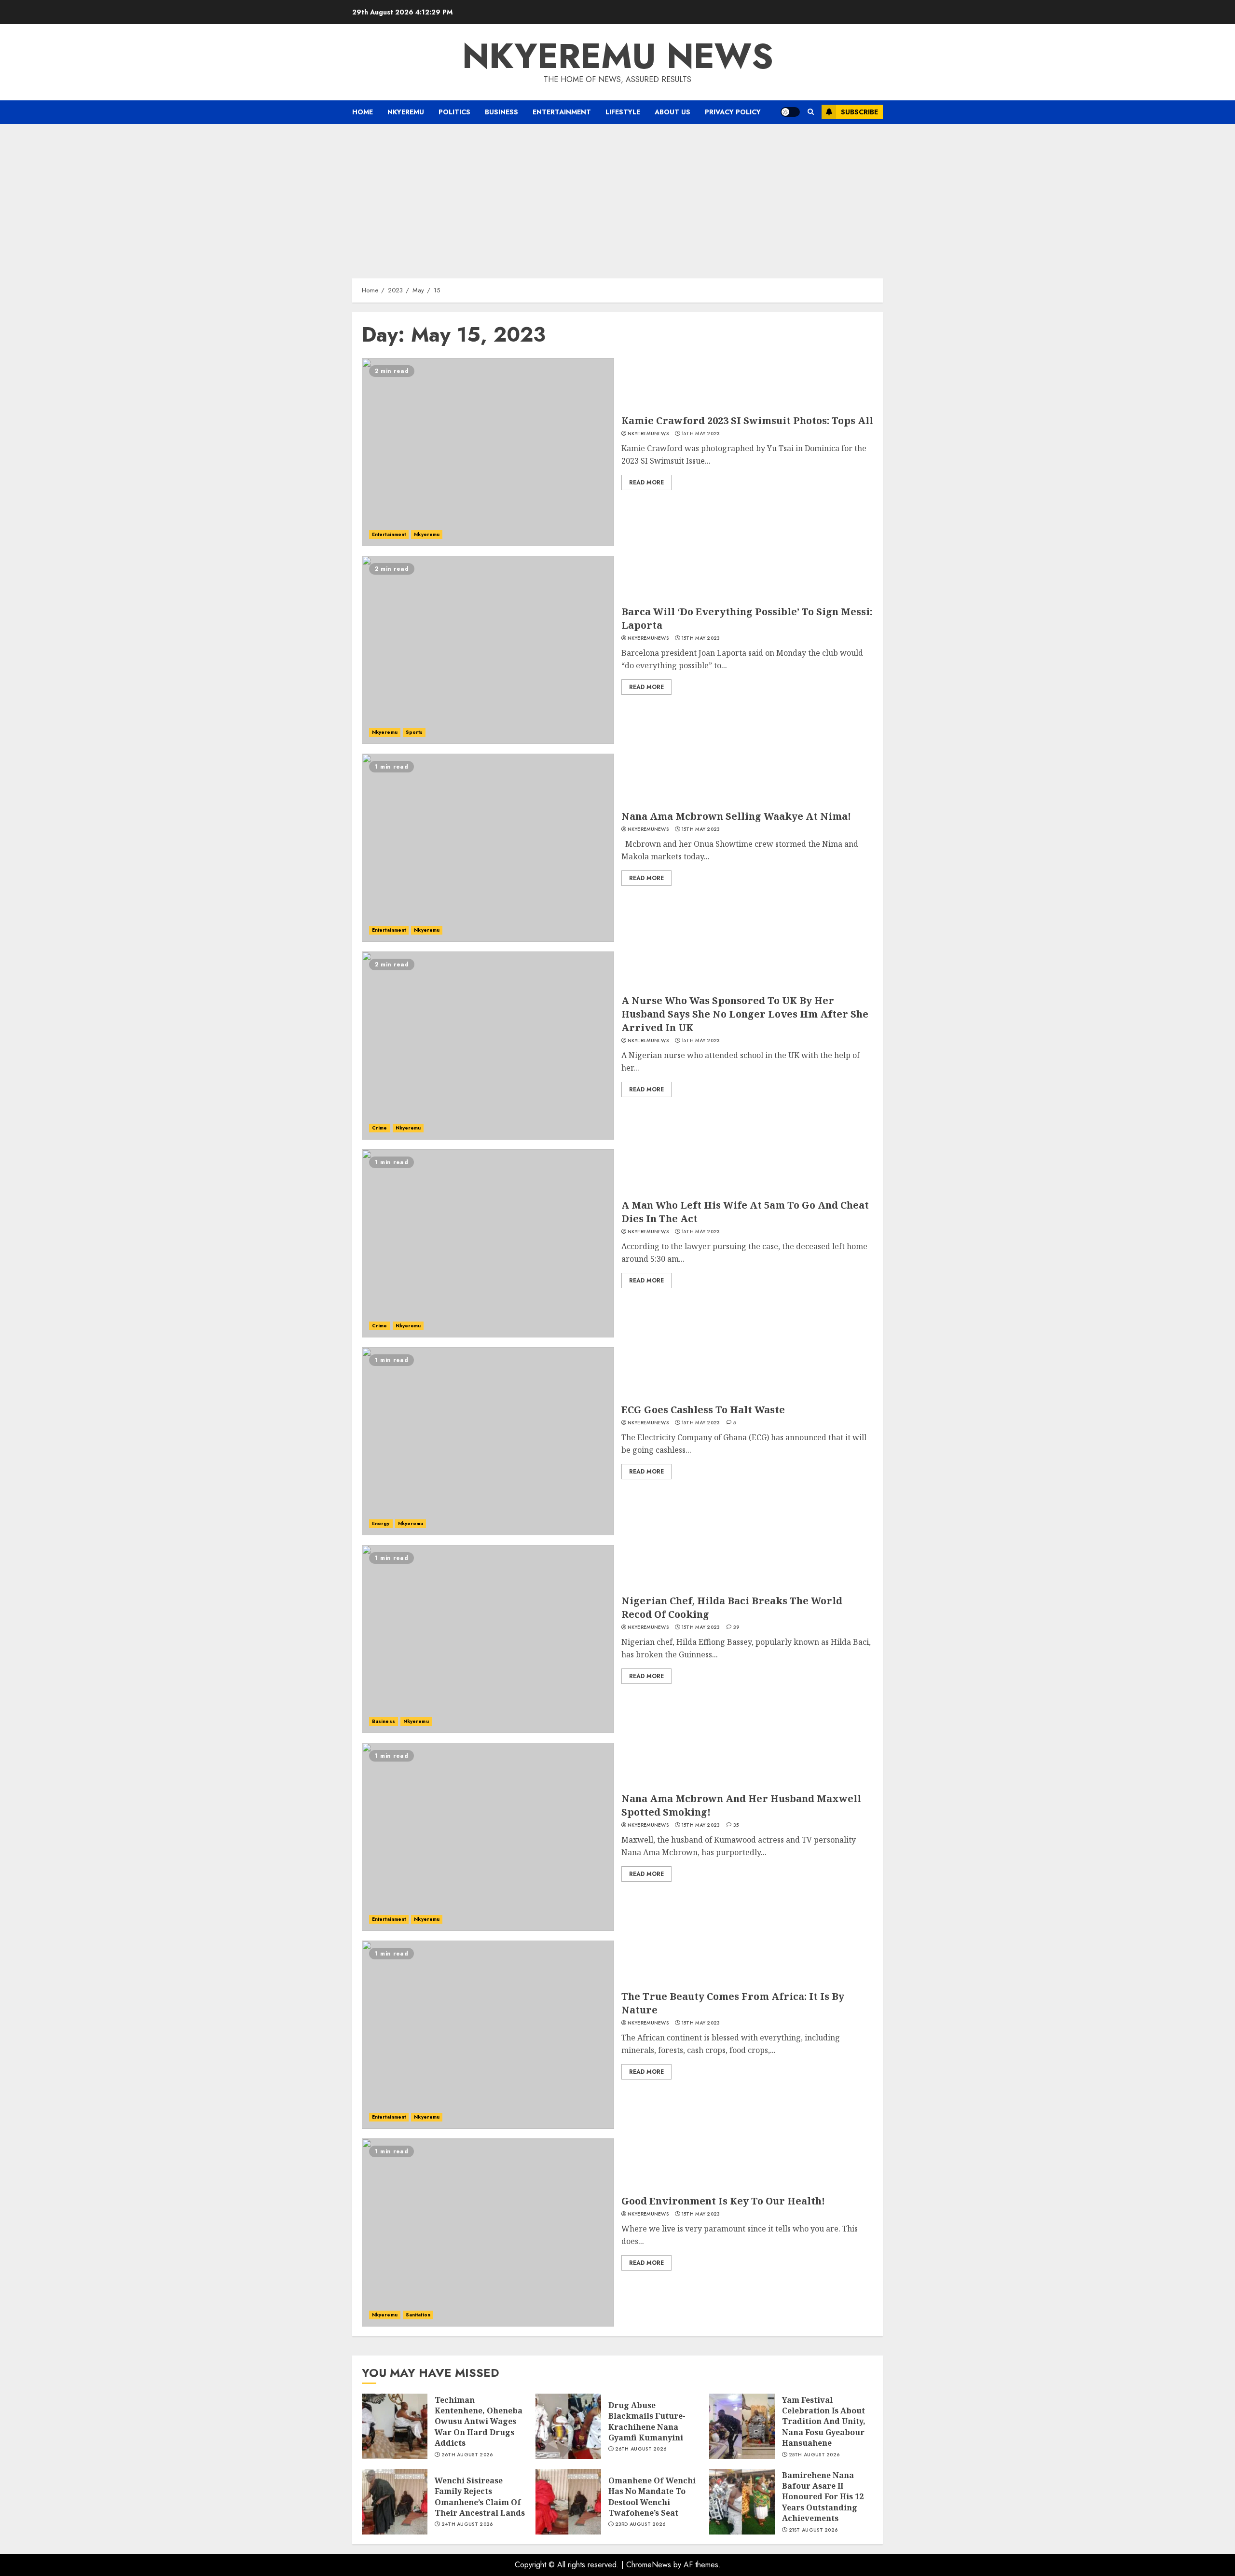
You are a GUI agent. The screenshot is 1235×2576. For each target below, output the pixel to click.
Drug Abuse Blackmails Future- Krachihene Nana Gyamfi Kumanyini (647, 2421)
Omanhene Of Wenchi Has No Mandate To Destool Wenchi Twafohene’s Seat (652, 2497)
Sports (414, 732)
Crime (380, 1128)
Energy (381, 1523)
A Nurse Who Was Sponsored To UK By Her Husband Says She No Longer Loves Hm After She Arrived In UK (745, 1014)
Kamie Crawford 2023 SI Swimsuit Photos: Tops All (747, 420)
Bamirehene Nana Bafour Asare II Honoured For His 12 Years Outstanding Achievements (823, 2497)
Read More (646, 482)
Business (501, 112)
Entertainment (562, 112)
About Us (672, 112)
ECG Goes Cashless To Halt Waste (703, 1410)
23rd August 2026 (640, 2524)
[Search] (811, 112)
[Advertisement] (617, 196)
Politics (454, 112)
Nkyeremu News (618, 56)
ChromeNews (649, 2565)
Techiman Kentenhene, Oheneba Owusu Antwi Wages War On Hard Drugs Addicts (479, 2422)
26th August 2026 (467, 2455)
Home (363, 112)
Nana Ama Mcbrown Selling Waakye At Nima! (736, 816)
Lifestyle (623, 112)
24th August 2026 (467, 2524)
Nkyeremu (406, 112)
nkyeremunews (648, 434)
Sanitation (418, 2315)
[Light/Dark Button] (790, 112)
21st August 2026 (813, 2530)
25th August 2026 (814, 2455)
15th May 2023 (701, 434)
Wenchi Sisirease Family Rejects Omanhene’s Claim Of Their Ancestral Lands (480, 2497)
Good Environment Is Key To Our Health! (723, 2201)
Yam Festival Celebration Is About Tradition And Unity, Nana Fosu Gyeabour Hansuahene (824, 2422)
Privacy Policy (733, 112)
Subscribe (859, 112)
